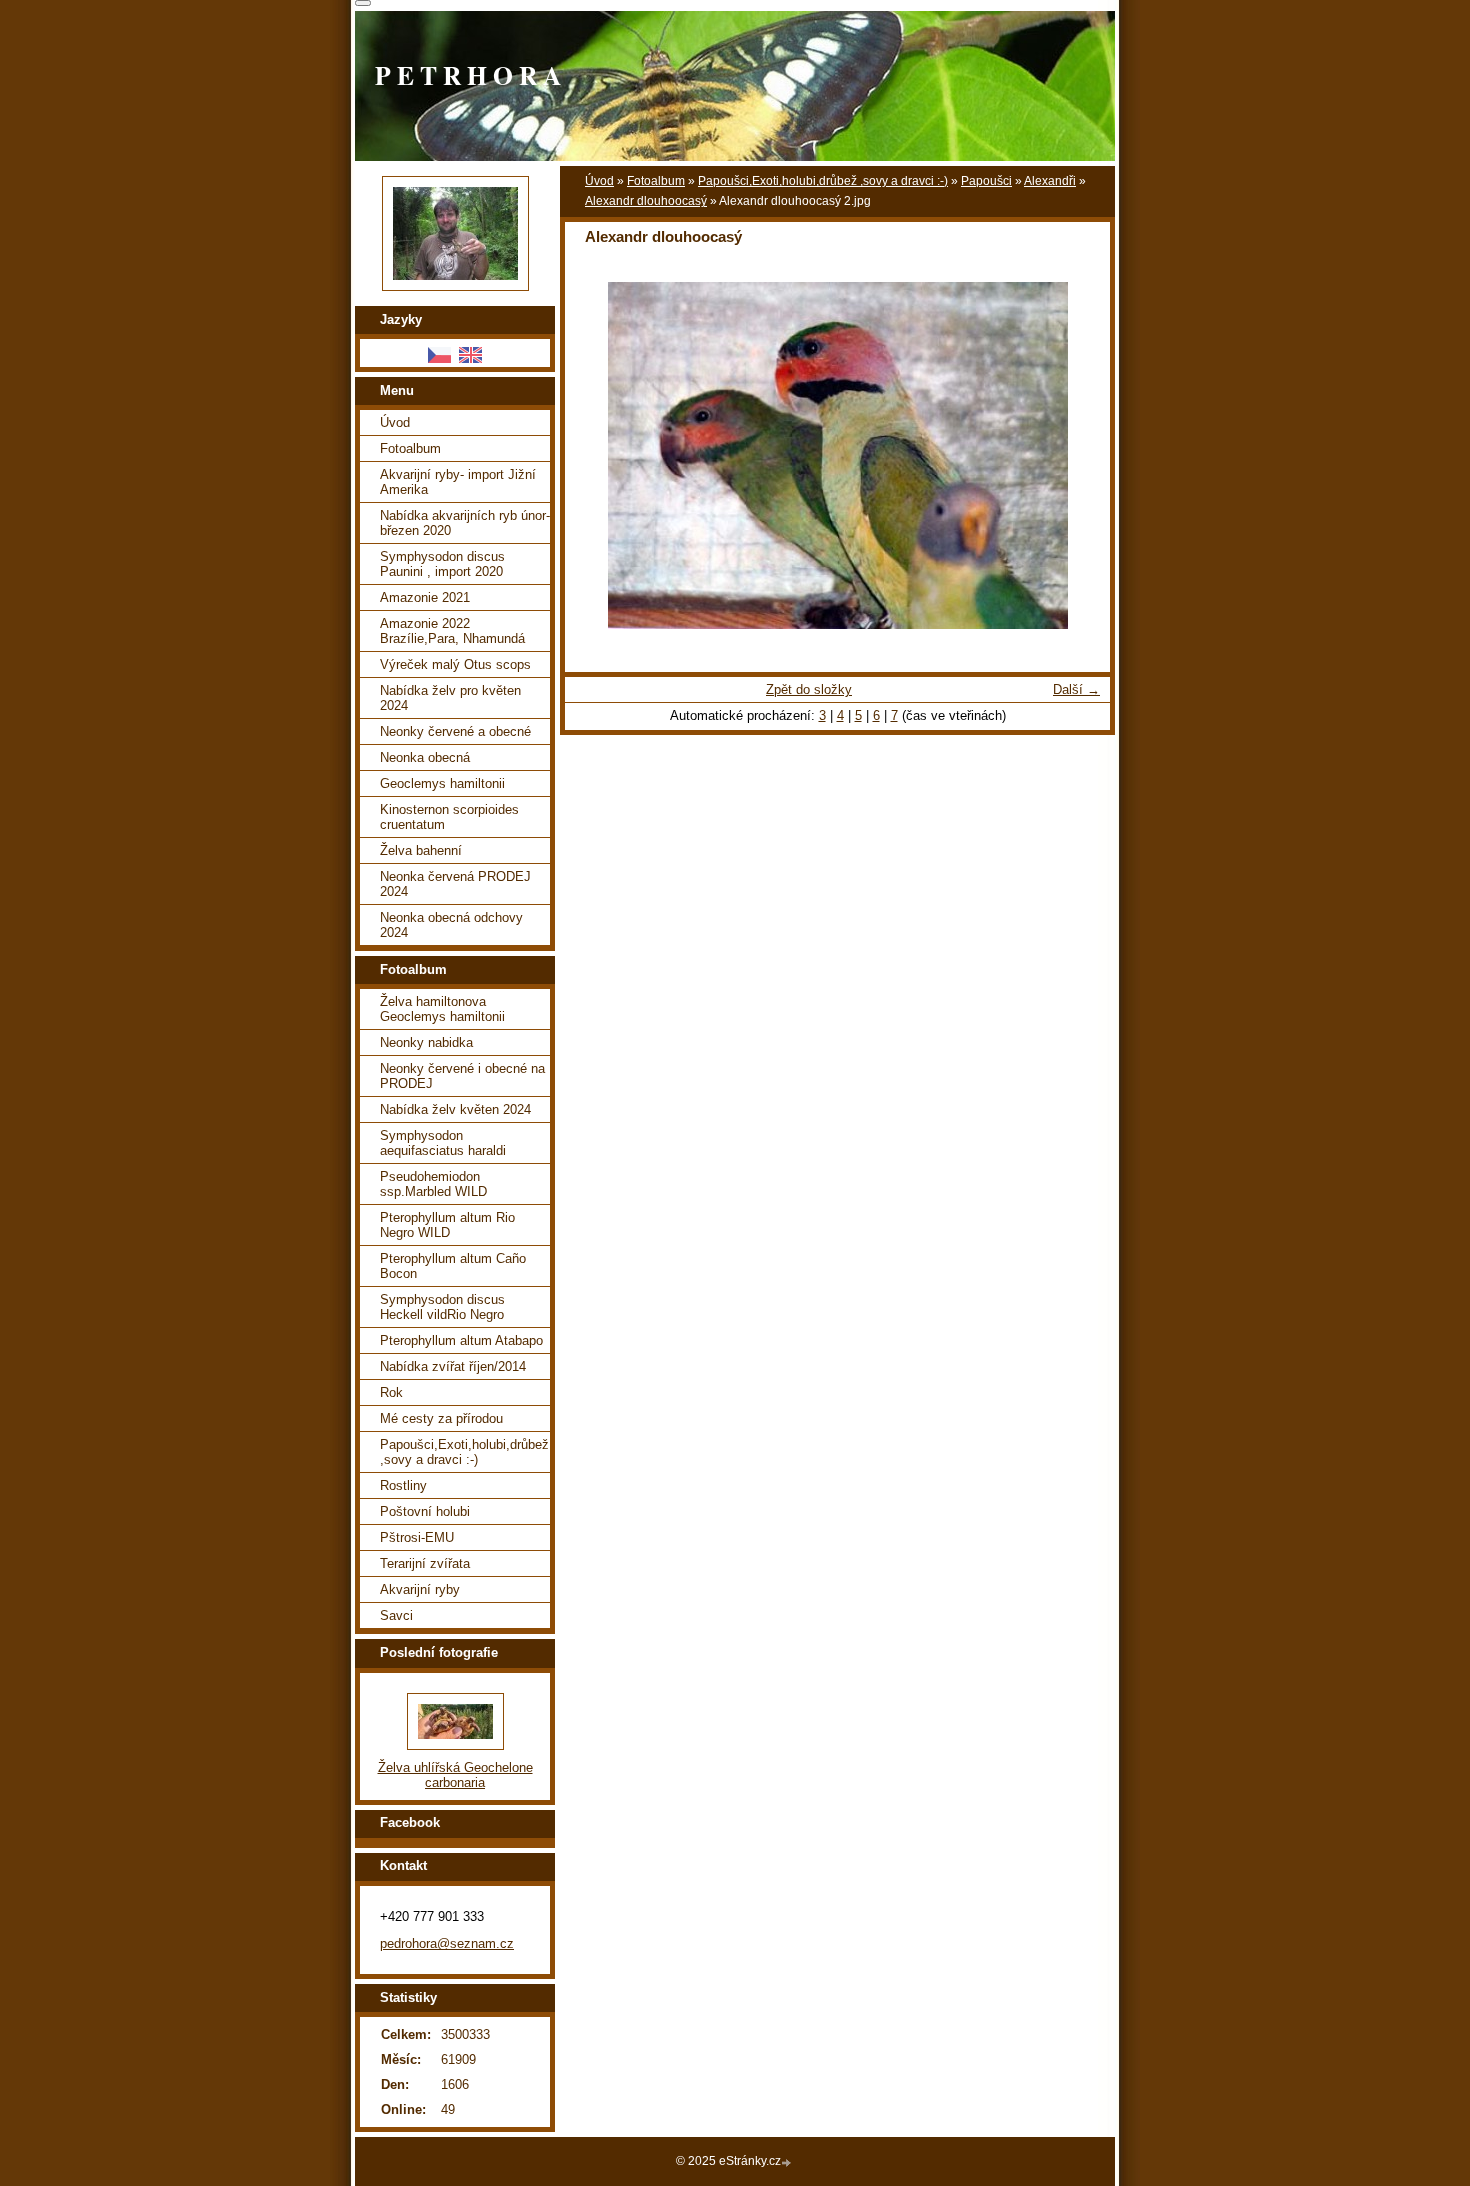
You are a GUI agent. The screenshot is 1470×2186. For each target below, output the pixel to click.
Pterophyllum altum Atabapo (461, 1340)
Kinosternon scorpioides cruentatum (449, 817)
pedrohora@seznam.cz (447, 1943)
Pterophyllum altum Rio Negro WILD (447, 1225)
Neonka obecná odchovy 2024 (451, 925)
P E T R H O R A (468, 75)
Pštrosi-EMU (417, 1537)
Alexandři (1050, 181)
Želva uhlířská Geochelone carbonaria (455, 1775)
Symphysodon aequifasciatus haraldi (443, 1143)
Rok (391, 1392)
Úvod (599, 181)
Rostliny (403, 1485)
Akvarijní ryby (420, 1589)
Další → (1076, 689)
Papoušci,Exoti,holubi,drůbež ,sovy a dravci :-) (823, 181)
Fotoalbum (656, 181)
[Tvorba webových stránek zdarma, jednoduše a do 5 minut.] (788, 2162)
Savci (396, 1615)
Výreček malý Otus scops (455, 664)
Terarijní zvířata (425, 1563)
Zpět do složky (809, 689)
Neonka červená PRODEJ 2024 (455, 884)
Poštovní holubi (425, 1511)
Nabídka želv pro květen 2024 (450, 698)
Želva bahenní (421, 850)
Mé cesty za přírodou (441, 1418)
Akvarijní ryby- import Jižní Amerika (458, 482)
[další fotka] (1077, 455)
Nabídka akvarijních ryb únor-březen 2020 (465, 523)
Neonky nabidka (426, 1042)
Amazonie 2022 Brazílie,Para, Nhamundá (452, 631)
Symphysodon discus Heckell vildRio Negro (442, 1307)
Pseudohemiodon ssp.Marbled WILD (433, 1184)
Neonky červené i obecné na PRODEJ (462, 1076)
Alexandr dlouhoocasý (646, 201)
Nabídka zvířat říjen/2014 (453, 1366)
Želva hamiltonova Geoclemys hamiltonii (442, 1009)
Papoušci (986, 181)
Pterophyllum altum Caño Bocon (453, 1266)
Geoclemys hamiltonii (442, 783)
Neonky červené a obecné (455, 731)
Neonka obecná (425, 757)
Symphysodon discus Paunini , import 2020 (442, 564)
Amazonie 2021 (425, 597)
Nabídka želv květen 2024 (455, 1109)
